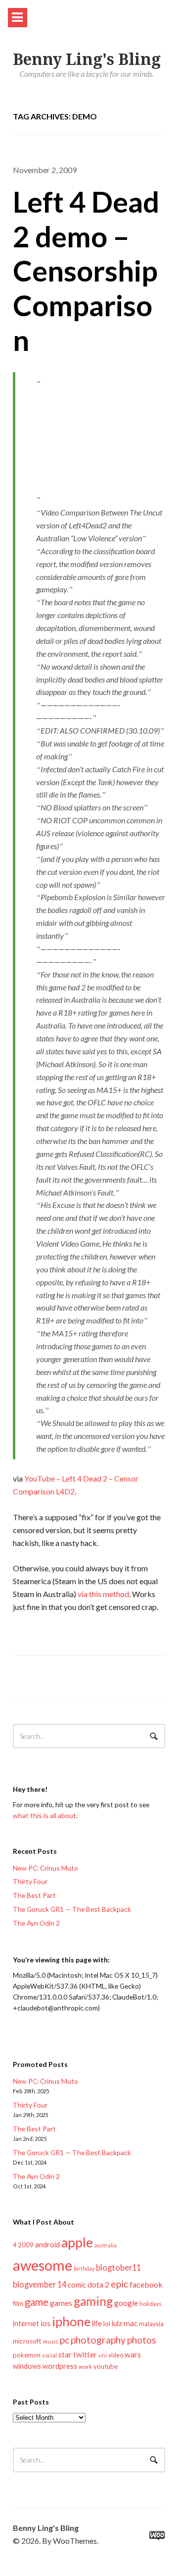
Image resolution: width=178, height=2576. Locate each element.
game (37, 2302)
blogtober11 (118, 2267)
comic (77, 2285)
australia (106, 2245)
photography (98, 2340)
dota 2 (98, 2284)
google (126, 2303)
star (65, 2354)
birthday (84, 2268)
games (61, 2303)
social (49, 2355)
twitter (85, 2354)
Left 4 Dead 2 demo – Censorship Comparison (86, 271)
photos (142, 2340)
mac (131, 2323)
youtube (106, 2366)
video (116, 2355)
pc (65, 2340)
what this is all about (44, 1815)
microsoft (27, 2341)
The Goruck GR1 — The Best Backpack (72, 1909)
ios (45, 2323)
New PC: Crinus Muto (45, 1868)
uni (103, 2355)
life (97, 2323)
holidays (151, 2304)
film (18, 2303)
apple (77, 2242)
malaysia (151, 2324)
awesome (43, 2265)
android (47, 2244)
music (51, 2341)
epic (119, 2284)
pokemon (27, 2355)
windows (27, 2366)
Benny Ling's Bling (87, 59)
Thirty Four (30, 1881)
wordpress (60, 2366)
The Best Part (34, 1895)
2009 (26, 2245)
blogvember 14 (40, 2284)
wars (133, 2354)
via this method (103, 1594)
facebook (146, 2284)
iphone (71, 2321)
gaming (93, 2301)
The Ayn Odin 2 (36, 1923)
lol (107, 2324)
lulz (117, 2323)
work (85, 2367)
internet (26, 2323)
